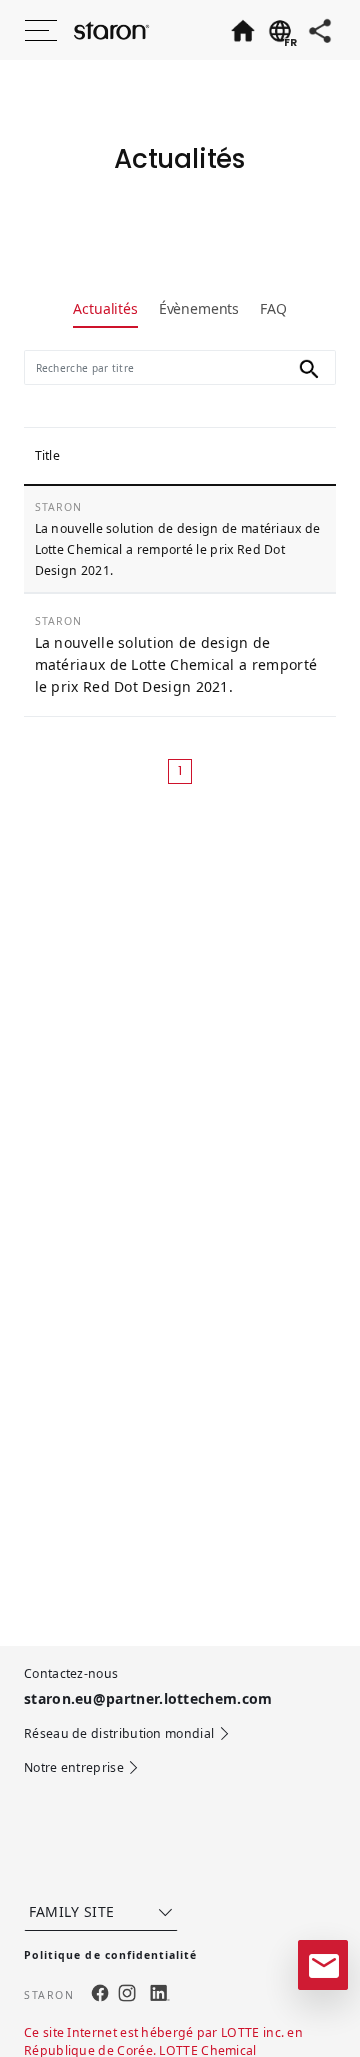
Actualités (105, 308)
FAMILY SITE (72, 1911)
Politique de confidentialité (110, 1955)
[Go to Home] (242, 30)
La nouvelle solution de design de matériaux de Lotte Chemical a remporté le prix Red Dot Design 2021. (178, 549)
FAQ (273, 308)
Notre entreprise (74, 1767)
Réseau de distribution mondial (119, 1733)
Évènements (199, 308)
